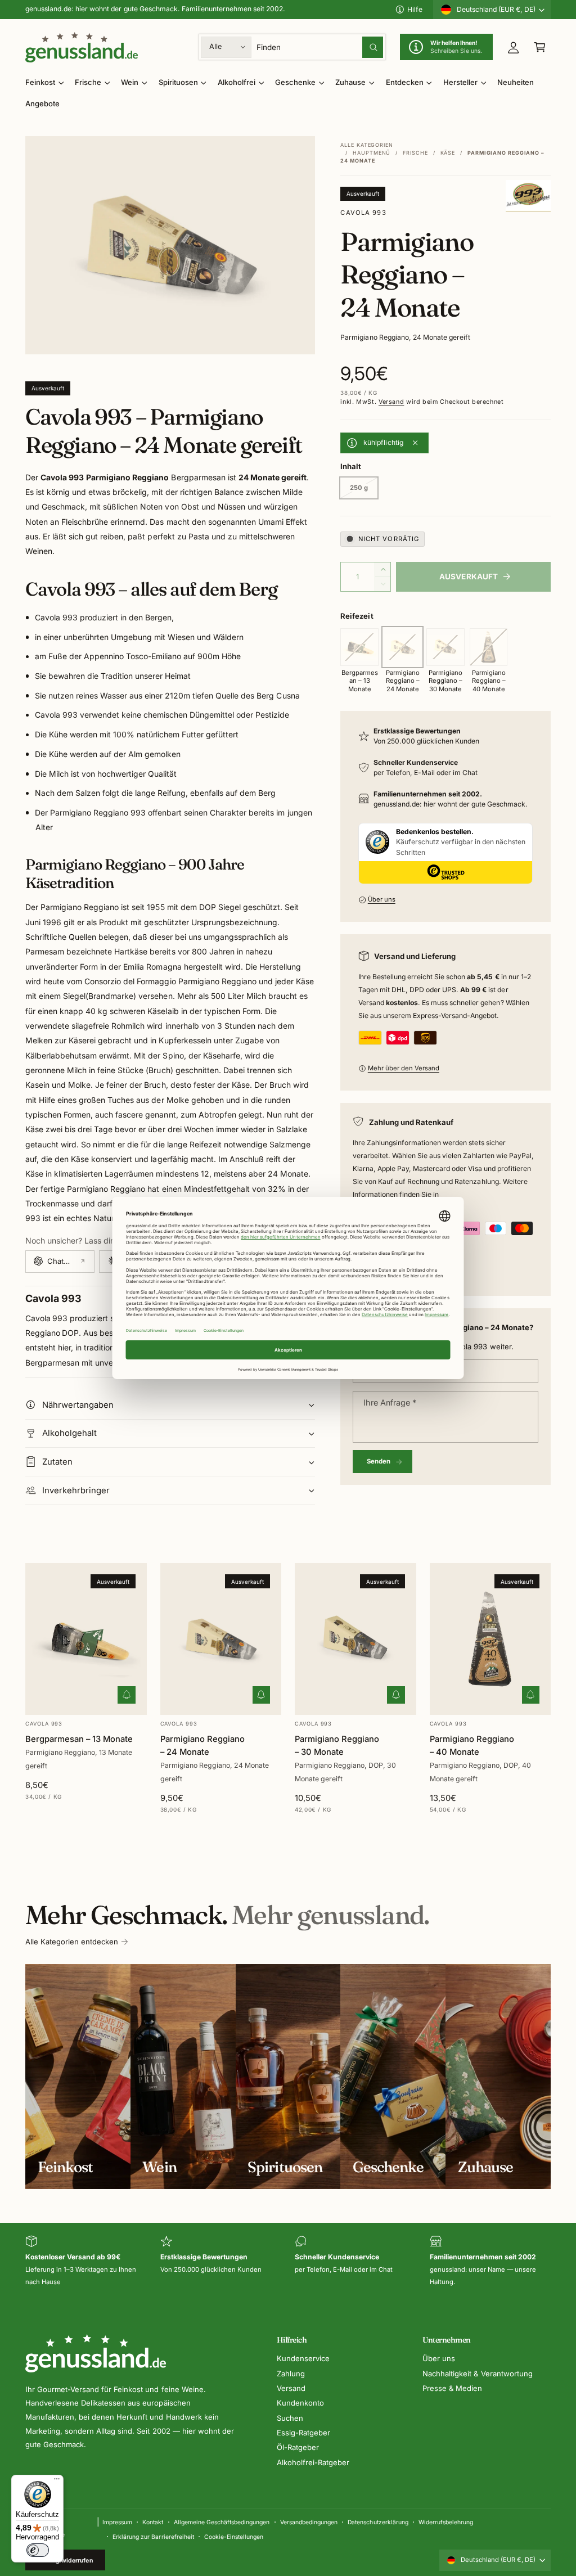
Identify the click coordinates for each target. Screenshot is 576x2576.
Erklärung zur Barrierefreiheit (153, 2537)
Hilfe (415, 9)
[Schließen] (415, 443)
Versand (391, 402)
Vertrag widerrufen (66, 2560)
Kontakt (153, 2522)
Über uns (382, 899)
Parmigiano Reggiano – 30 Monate (337, 1746)
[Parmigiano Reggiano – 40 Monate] (489, 647)
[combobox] (320, 47)
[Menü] (57, 2482)
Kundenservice (303, 2358)
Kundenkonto (300, 2403)
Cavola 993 (363, 213)
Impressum (117, 2522)
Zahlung (291, 2374)
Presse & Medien (452, 2388)
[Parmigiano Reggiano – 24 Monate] (403, 647)
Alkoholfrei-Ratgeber (313, 2462)
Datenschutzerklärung (378, 2522)
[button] (540, 47)
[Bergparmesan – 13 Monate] (359, 647)
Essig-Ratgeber (303, 2433)
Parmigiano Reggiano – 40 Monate (472, 1746)
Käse (448, 153)
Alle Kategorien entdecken (72, 1942)
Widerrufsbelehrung (446, 2522)
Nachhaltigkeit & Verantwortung (477, 2374)
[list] (288, 2262)
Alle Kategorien (367, 145)
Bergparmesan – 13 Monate (79, 1739)
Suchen (290, 2418)
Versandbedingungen (309, 2522)
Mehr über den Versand (404, 1068)
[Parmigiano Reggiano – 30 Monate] (445, 647)
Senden (379, 1461)
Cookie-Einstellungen (234, 2537)
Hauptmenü (372, 153)
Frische (415, 153)
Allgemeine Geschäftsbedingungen (222, 2522)
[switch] (38, 2550)
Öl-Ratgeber (298, 2447)
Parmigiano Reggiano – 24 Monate (202, 1746)
